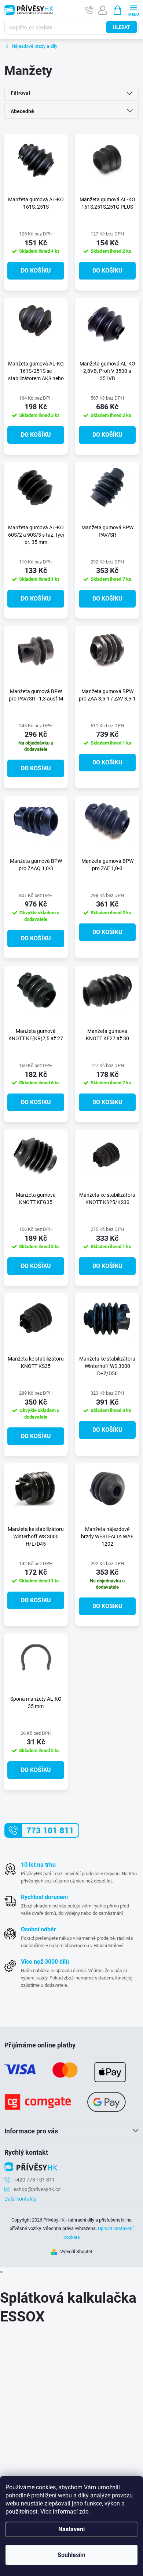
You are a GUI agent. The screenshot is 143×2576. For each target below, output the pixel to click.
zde (84, 2512)
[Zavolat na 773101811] (89, 10)
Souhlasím (71, 2555)
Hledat (122, 27)
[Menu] (133, 10)
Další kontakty (21, 2199)
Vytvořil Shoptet (76, 2251)
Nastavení (71, 2529)
